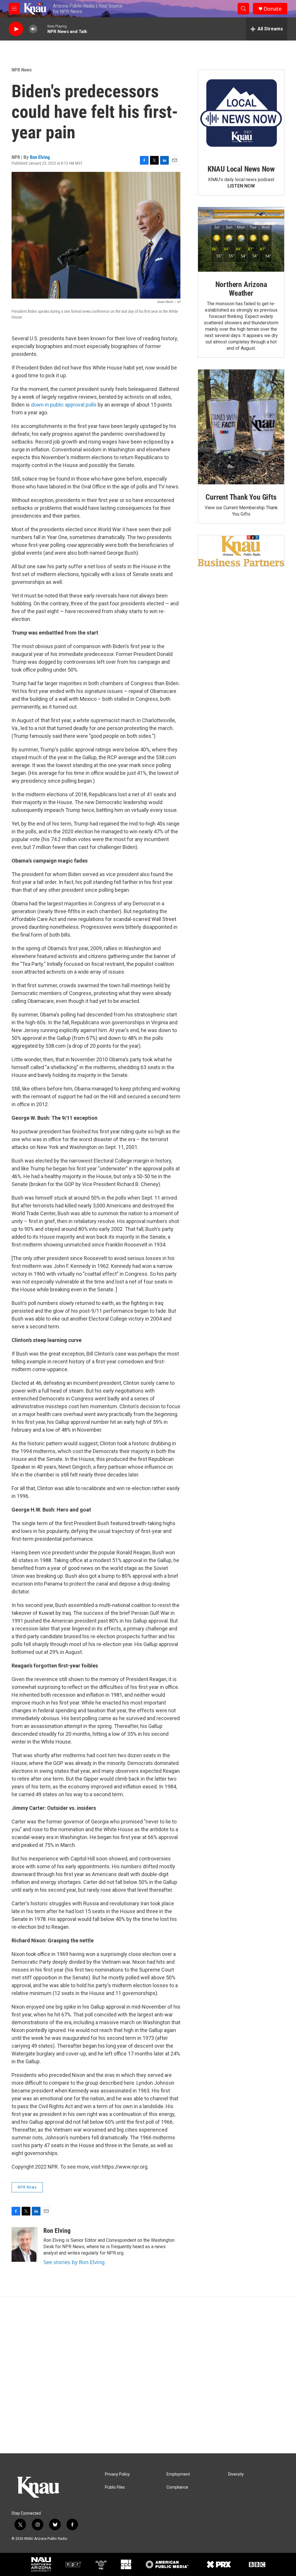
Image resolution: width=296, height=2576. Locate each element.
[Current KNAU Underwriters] (241, 551)
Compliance (177, 2487)
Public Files (115, 2487)
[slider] (42, 29)
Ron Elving (40, 157)
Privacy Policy (117, 2474)
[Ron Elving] (25, 2244)
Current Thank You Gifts (241, 497)
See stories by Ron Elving (74, 2262)
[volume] (33, 29)
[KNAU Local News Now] (241, 113)
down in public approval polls (64, 405)
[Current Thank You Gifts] (241, 427)
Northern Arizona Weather (241, 289)
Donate (273, 9)
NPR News (22, 70)
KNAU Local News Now (241, 169)
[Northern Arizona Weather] (241, 240)
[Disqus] (148, 2375)
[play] (16, 29)
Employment (178, 2474)
